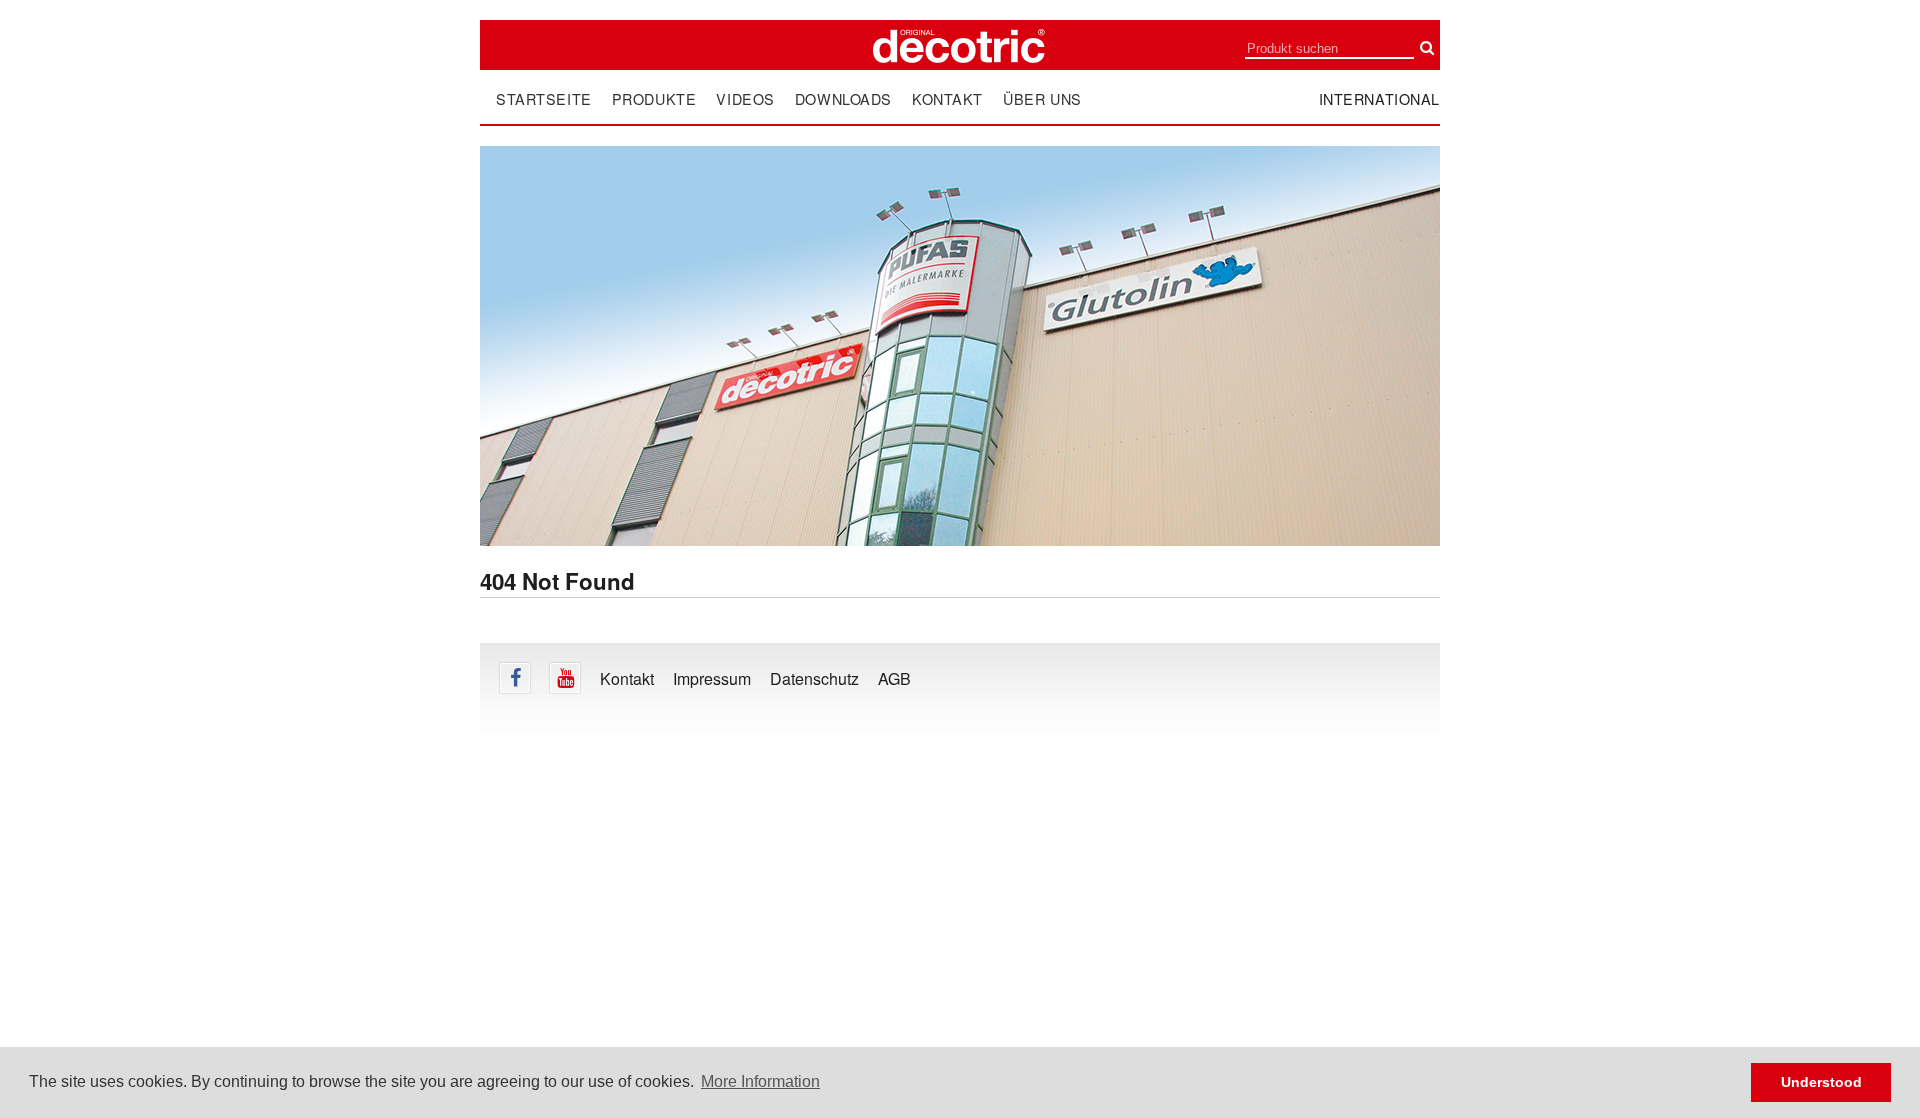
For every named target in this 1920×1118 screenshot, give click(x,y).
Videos (745, 99)
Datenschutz (814, 678)
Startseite (544, 99)
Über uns (1042, 99)
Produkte (654, 99)
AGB (894, 678)
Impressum (712, 678)
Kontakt (947, 99)
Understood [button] (1821, 1082)
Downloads (843, 99)
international (1380, 98)
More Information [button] (760, 1081)
